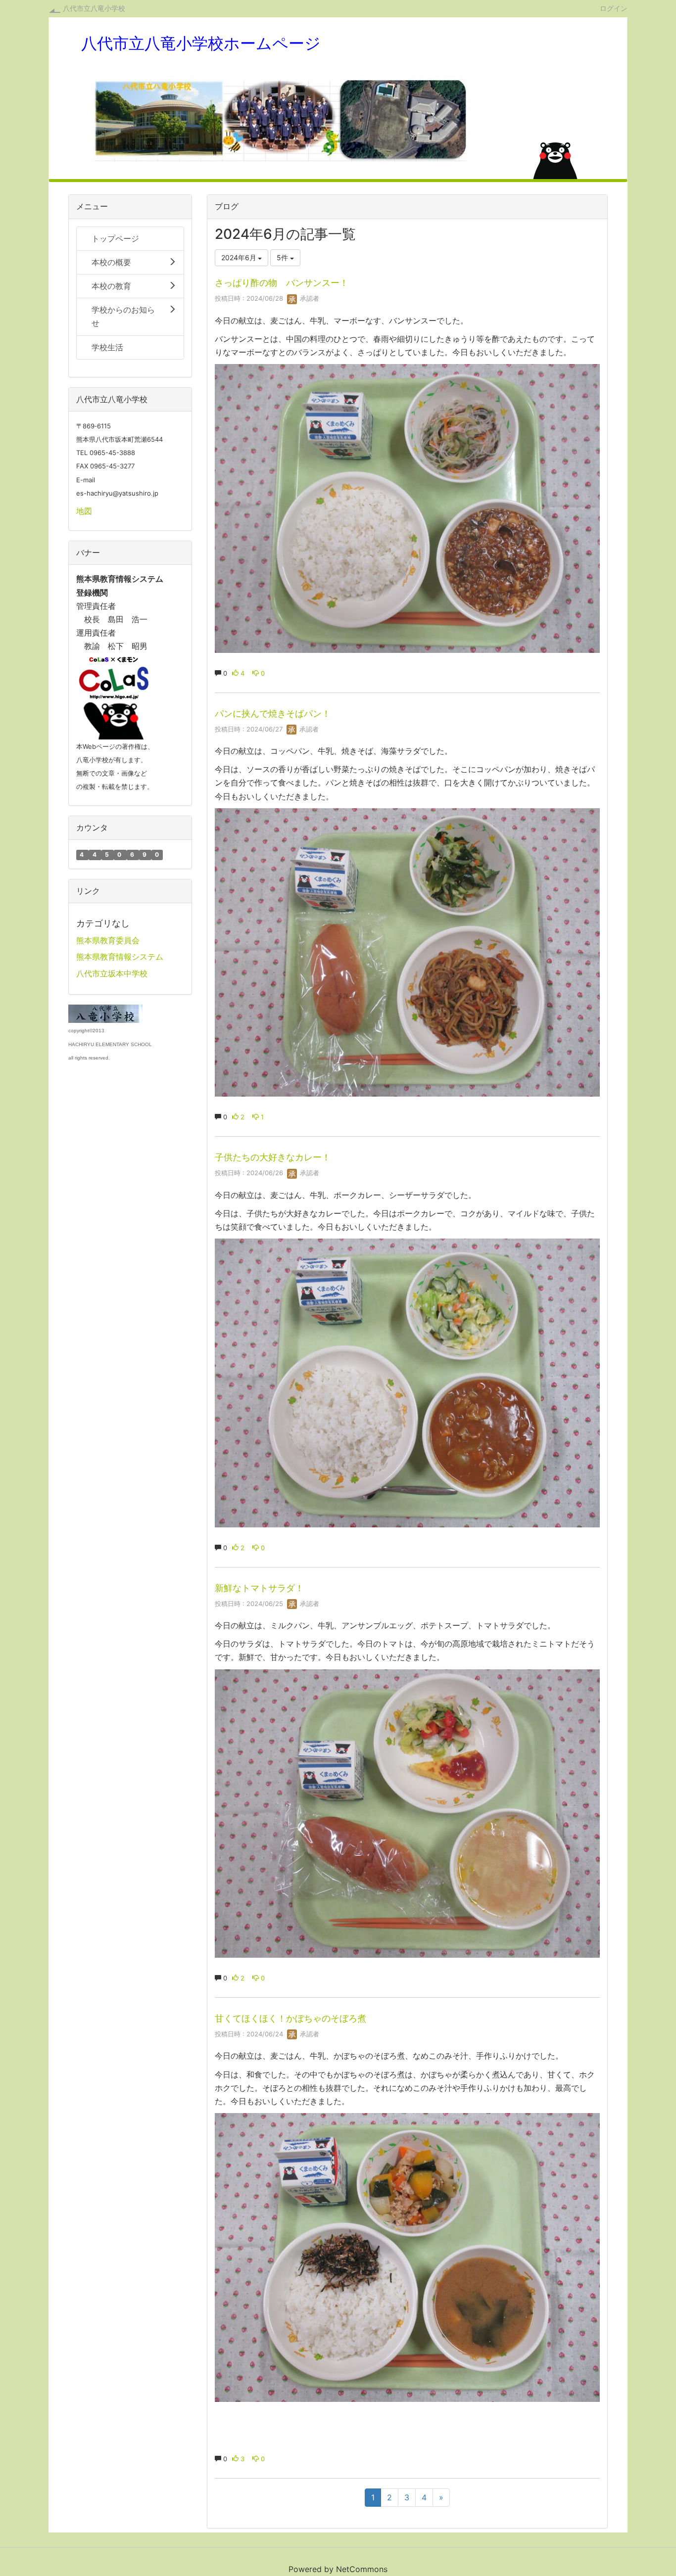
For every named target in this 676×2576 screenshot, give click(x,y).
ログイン (614, 8)
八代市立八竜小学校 (94, 8)
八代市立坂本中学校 (112, 973)
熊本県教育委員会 (108, 940)
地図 (84, 511)
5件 (283, 257)
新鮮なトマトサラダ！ (259, 1588)
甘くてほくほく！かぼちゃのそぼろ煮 (290, 2018)
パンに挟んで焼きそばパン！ (273, 713)
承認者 (309, 298)
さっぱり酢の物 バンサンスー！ (282, 283)
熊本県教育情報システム (120, 957)
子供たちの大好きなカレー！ (273, 1157)
